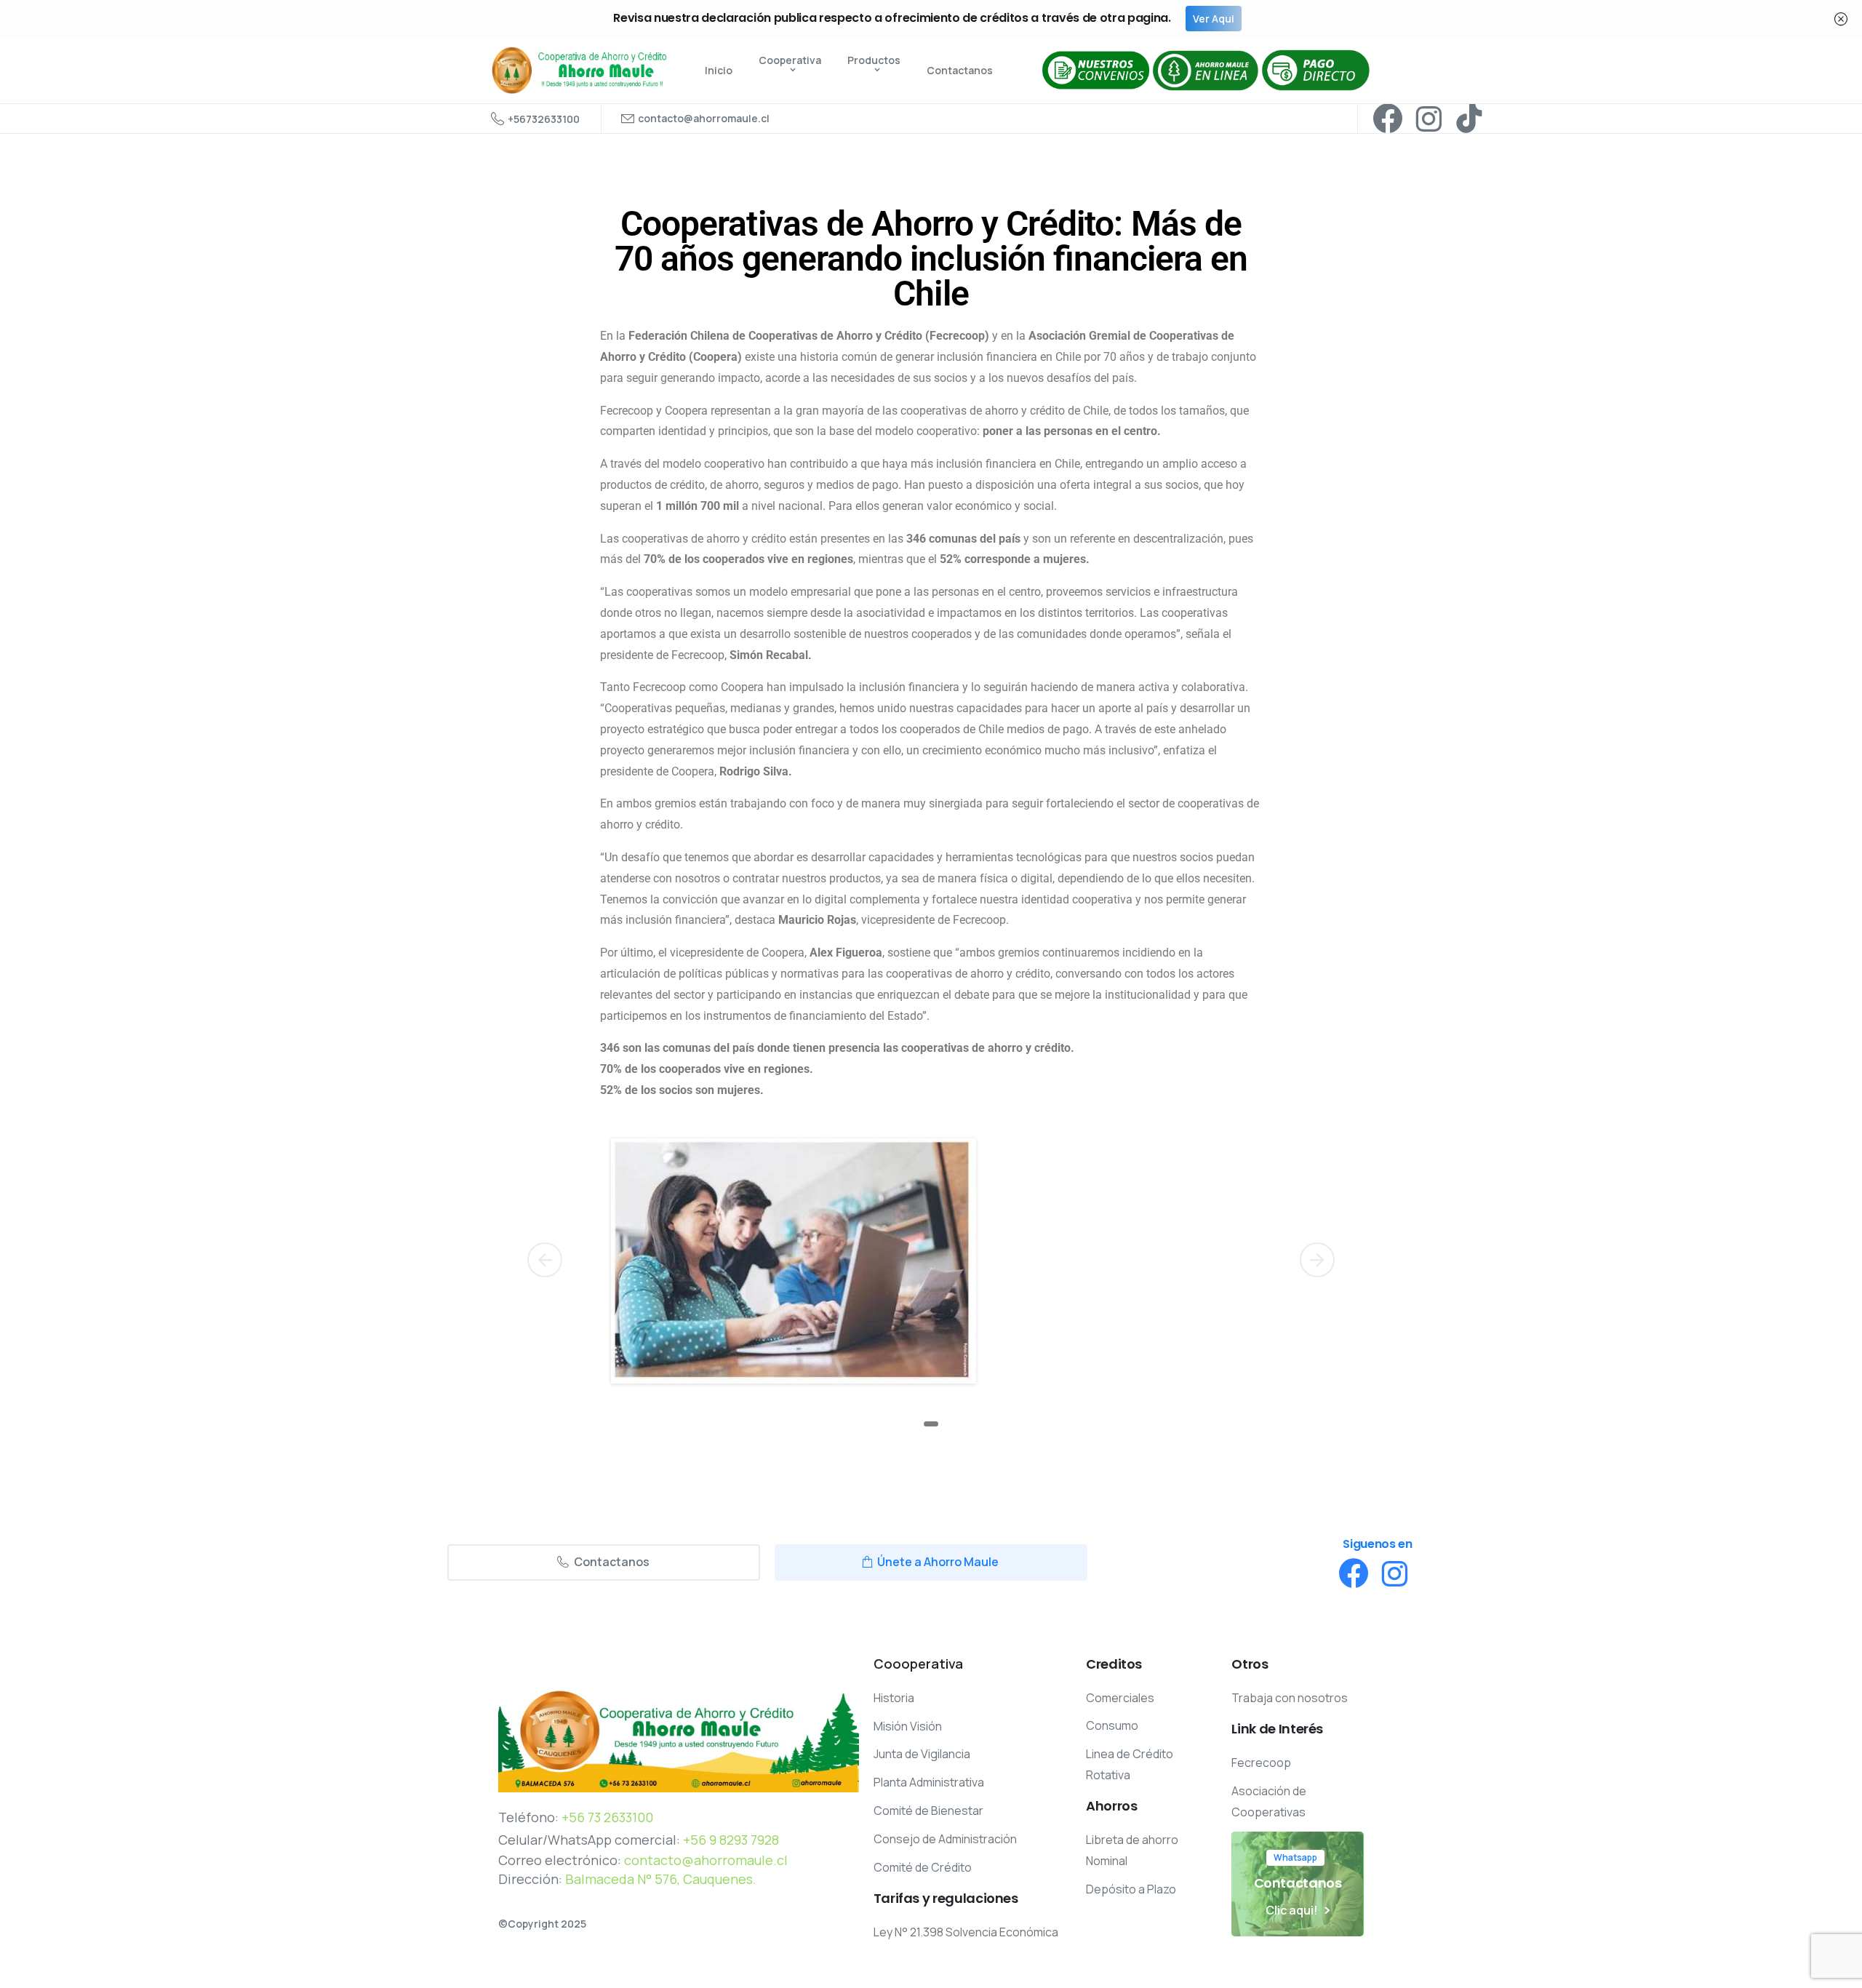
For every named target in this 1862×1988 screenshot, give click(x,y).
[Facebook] (1388, 119)
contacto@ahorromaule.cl (706, 1860)
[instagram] (1429, 119)
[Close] (1841, 19)
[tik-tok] (1469, 119)
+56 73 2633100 (607, 1817)
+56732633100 (544, 119)
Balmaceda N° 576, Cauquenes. (661, 1879)
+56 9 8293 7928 (731, 1840)
